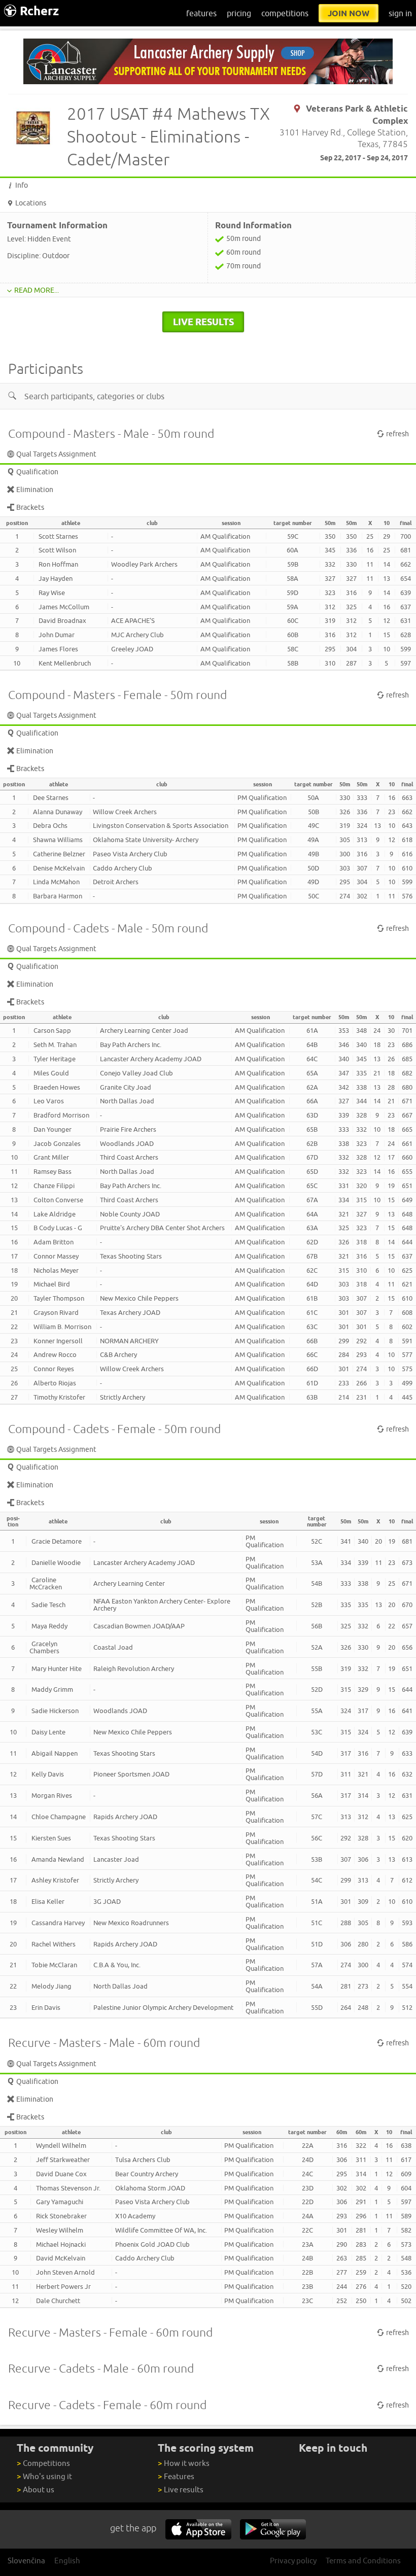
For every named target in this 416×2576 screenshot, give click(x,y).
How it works (184, 2463)
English (67, 2561)
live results (203, 322)
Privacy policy (293, 2561)
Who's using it (44, 2476)
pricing (239, 13)
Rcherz (39, 11)
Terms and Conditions (363, 2561)
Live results (181, 2490)
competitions (285, 13)
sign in (400, 13)
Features (176, 2476)
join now (349, 13)
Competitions (43, 2463)
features (201, 13)
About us (36, 2490)
